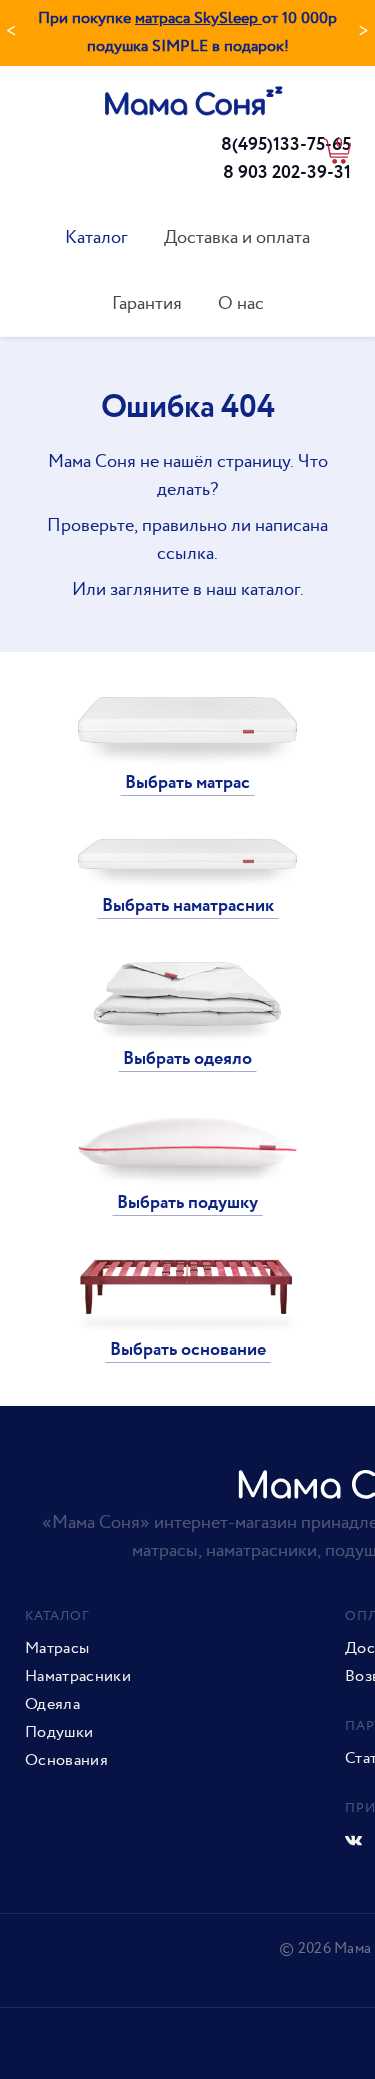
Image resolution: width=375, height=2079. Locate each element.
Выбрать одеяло (187, 1059)
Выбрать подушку (187, 1203)
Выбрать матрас (187, 783)
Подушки (59, 1733)
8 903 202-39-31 (287, 173)
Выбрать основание (188, 1350)
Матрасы (57, 1649)
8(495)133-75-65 (286, 145)
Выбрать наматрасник (188, 906)
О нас (241, 303)
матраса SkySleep (198, 18)
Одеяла (52, 1705)
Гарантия (147, 303)
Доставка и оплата (237, 237)
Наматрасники (78, 1677)
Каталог (96, 237)
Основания (66, 1761)
